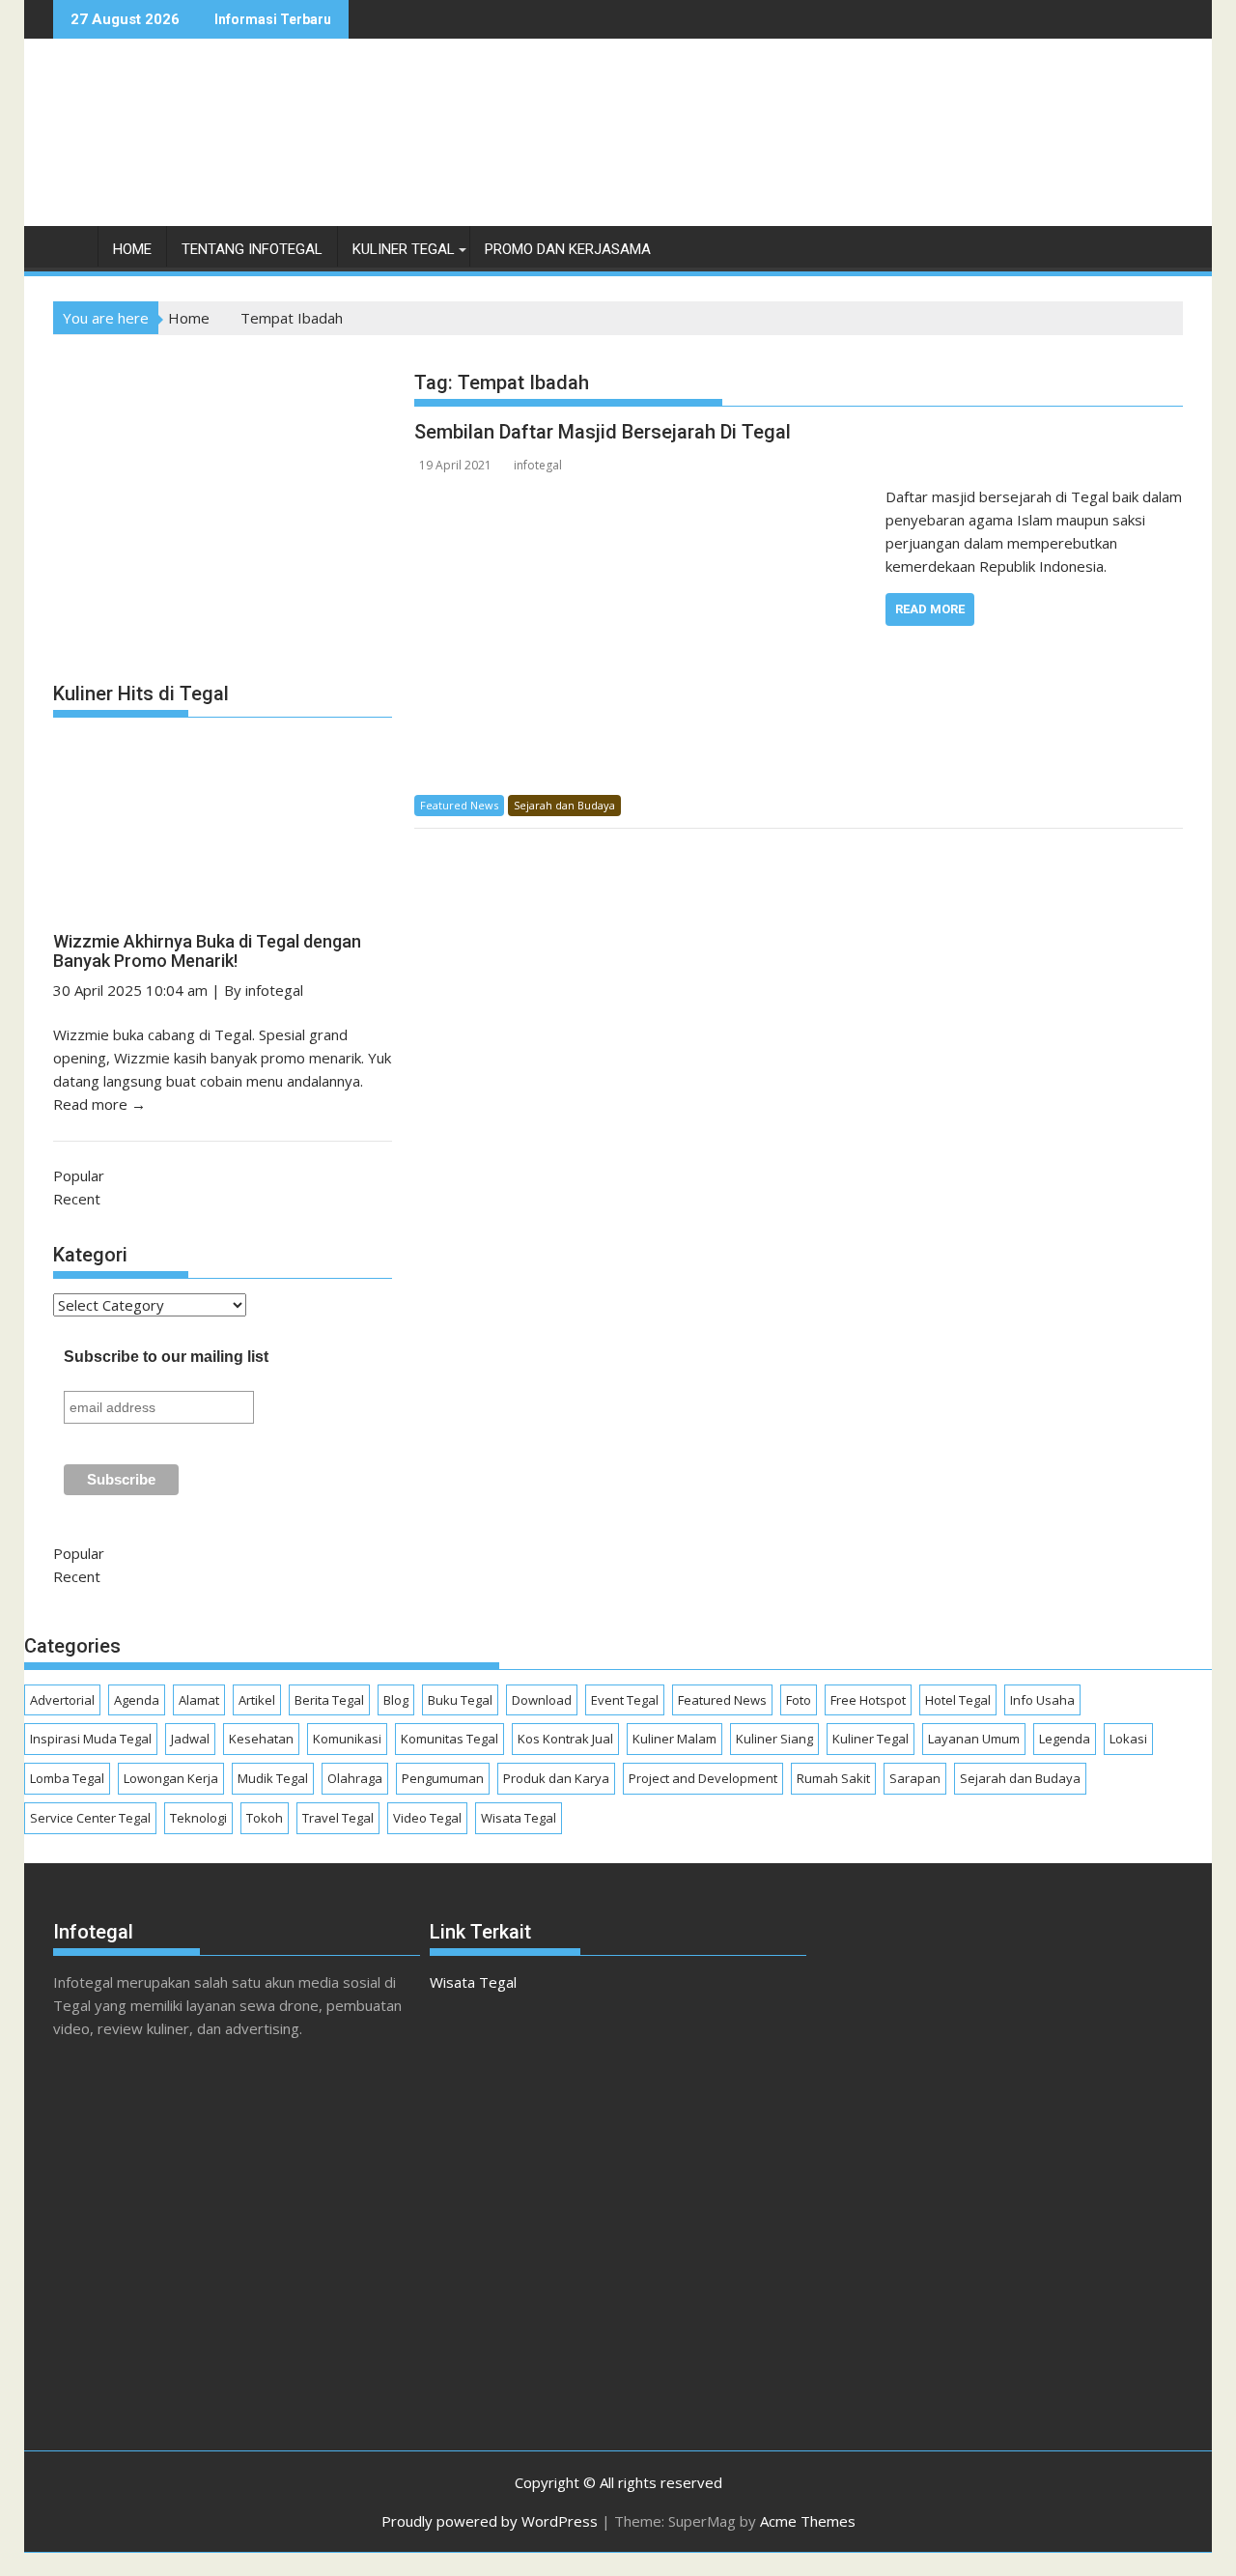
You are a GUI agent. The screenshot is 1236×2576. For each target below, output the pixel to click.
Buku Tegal (460, 1700)
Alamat (199, 1700)
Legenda (1065, 1739)
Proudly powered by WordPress (490, 2521)
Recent (77, 1199)
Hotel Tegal (958, 1700)
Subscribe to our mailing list (166, 1357)
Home (132, 249)
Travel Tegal (338, 1818)
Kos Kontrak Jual (565, 1739)
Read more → (99, 1104)
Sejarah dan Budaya (564, 805)
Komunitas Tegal (449, 1739)
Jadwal (190, 1739)
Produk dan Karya (556, 1778)
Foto (799, 1700)
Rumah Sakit (833, 1778)
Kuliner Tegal (404, 249)
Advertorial (62, 1700)
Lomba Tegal (67, 1778)
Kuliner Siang (774, 1739)
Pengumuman (443, 1778)
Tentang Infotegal (252, 249)
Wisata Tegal (519, 1818)
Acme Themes (808, 2521)
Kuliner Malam (674, 1739)
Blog (396, 1700)
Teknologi (198, 1818)
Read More (930, 609)
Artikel (257, 1700)
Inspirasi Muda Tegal (91, 1739)
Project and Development (703, 1778)
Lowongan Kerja (171, 1778)
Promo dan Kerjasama (568, 249)
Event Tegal (625, 1700)
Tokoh (265, 1818)
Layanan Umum (974, 1739)
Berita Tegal (329, 1700)
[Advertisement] (831, 153)
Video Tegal (427, 1818)
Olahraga (355, 1778)
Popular (79, 1175)
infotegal (538, 465)
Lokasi (1128, 1739)
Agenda (137, 1700)
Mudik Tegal (273, 1778)
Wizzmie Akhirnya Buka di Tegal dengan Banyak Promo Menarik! (207, 951)
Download (542, 1700)
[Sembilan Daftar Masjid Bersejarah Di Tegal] (645, 496)
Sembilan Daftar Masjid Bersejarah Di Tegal (603, 432)
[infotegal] (72, 254)
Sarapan (915, 1778)
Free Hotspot (868, 1700)
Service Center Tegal (90, 1818)
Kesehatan (261, 1739)
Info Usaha (1042, 1700)
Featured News (459, 805)
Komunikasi (347, 1739)
